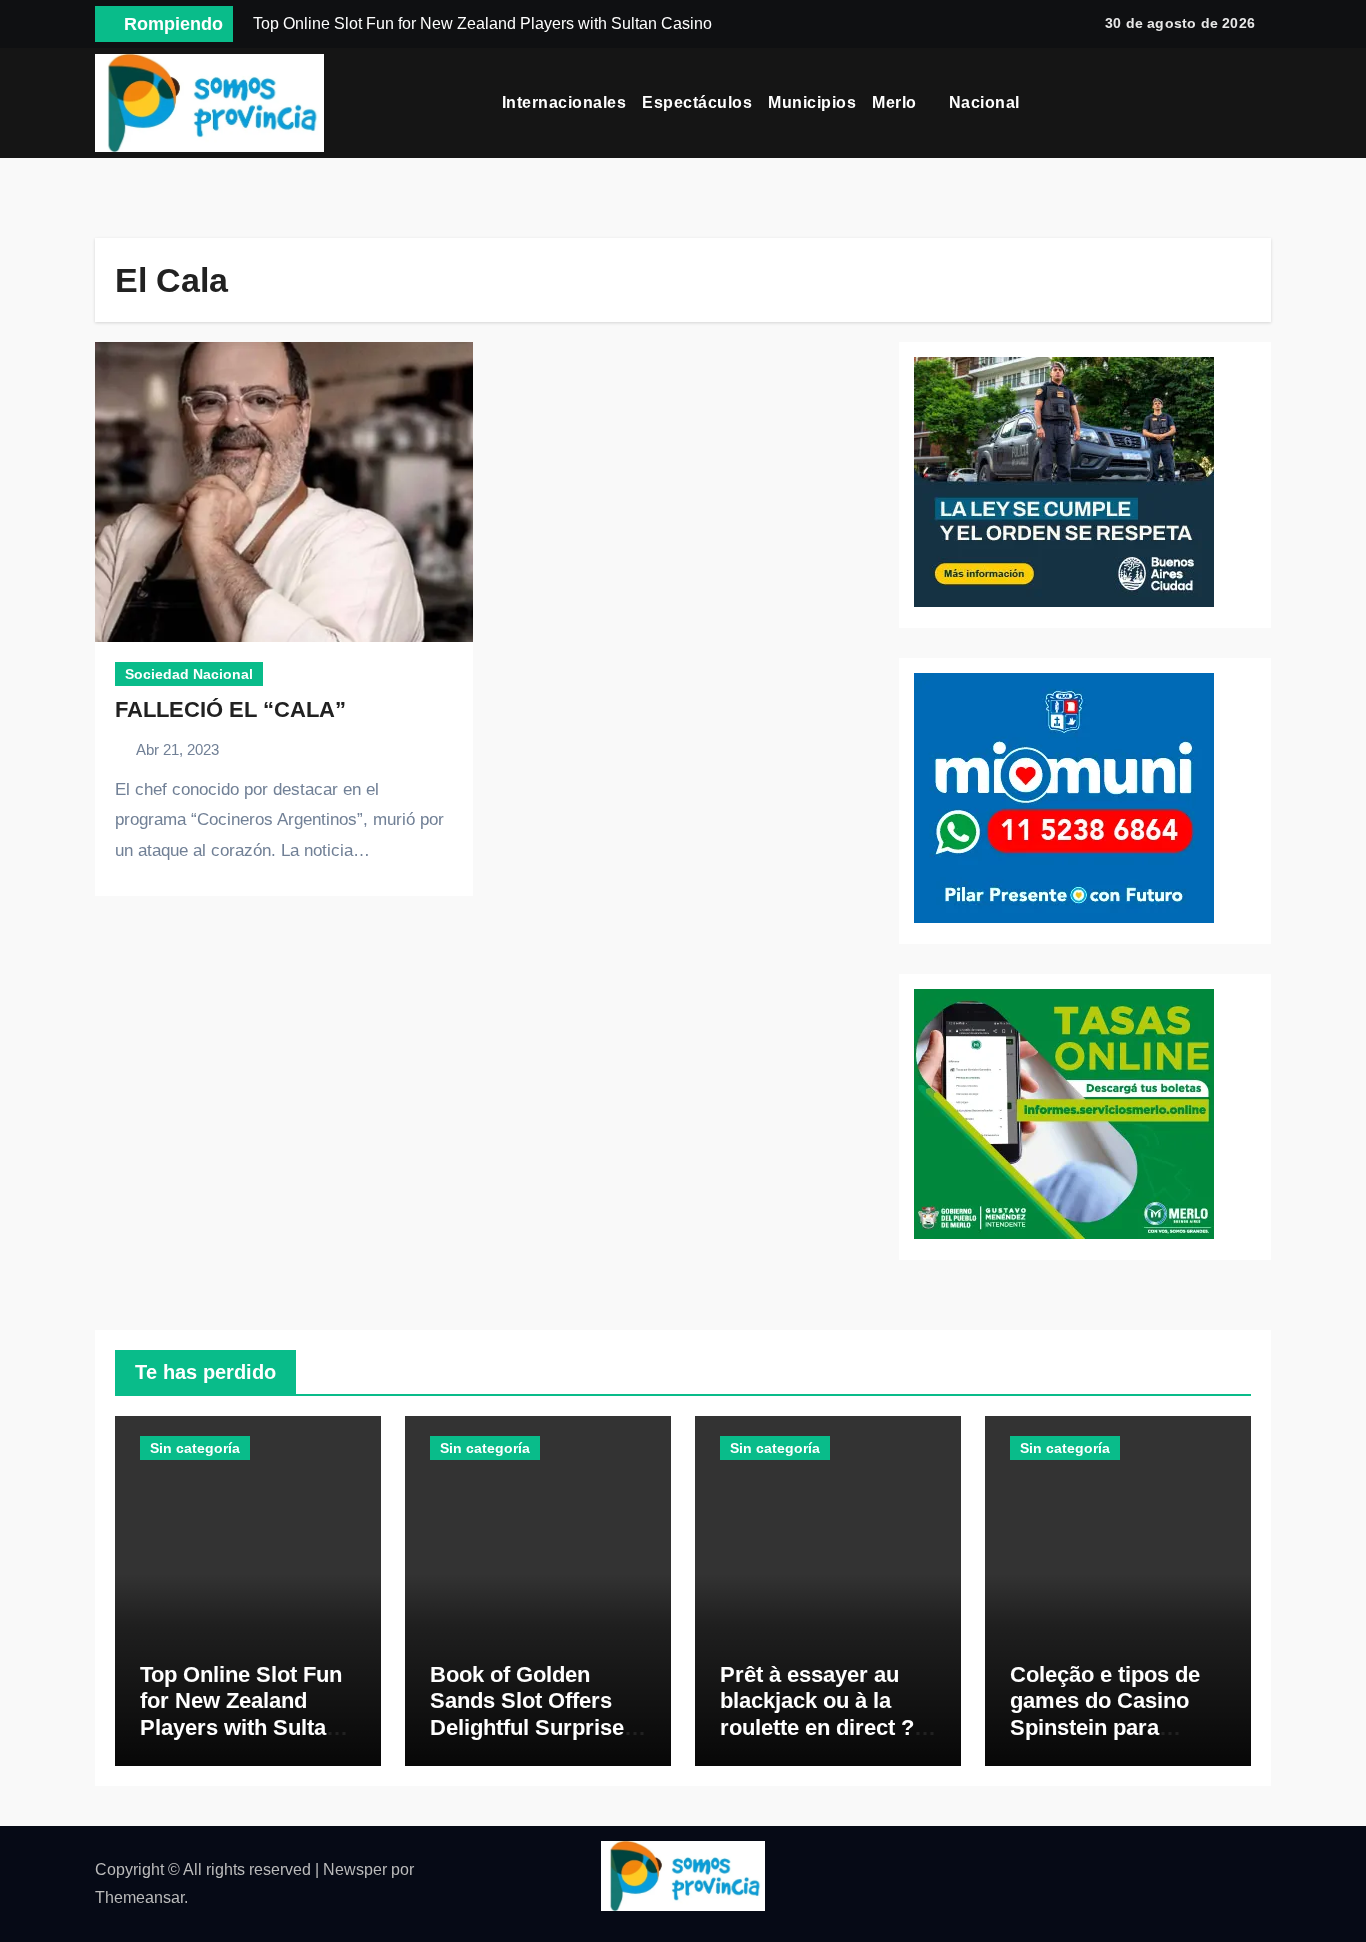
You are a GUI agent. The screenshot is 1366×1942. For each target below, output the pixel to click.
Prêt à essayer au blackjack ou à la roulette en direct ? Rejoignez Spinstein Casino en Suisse (822, 1727)
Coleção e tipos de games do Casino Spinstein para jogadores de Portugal (1105, 1727)
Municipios (812, 102)
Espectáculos (697, 102)
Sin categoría (195, 1448)
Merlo (896, 102)
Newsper (355, 1869)
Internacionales (564, 102)
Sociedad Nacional (189, 674)
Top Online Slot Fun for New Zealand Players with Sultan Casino (241, 1714)
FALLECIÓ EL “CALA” (230, 709)
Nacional (987, 102)
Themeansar (139, 1897)
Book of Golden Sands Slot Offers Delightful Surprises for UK (533, 1714)
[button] (1264, 103)
